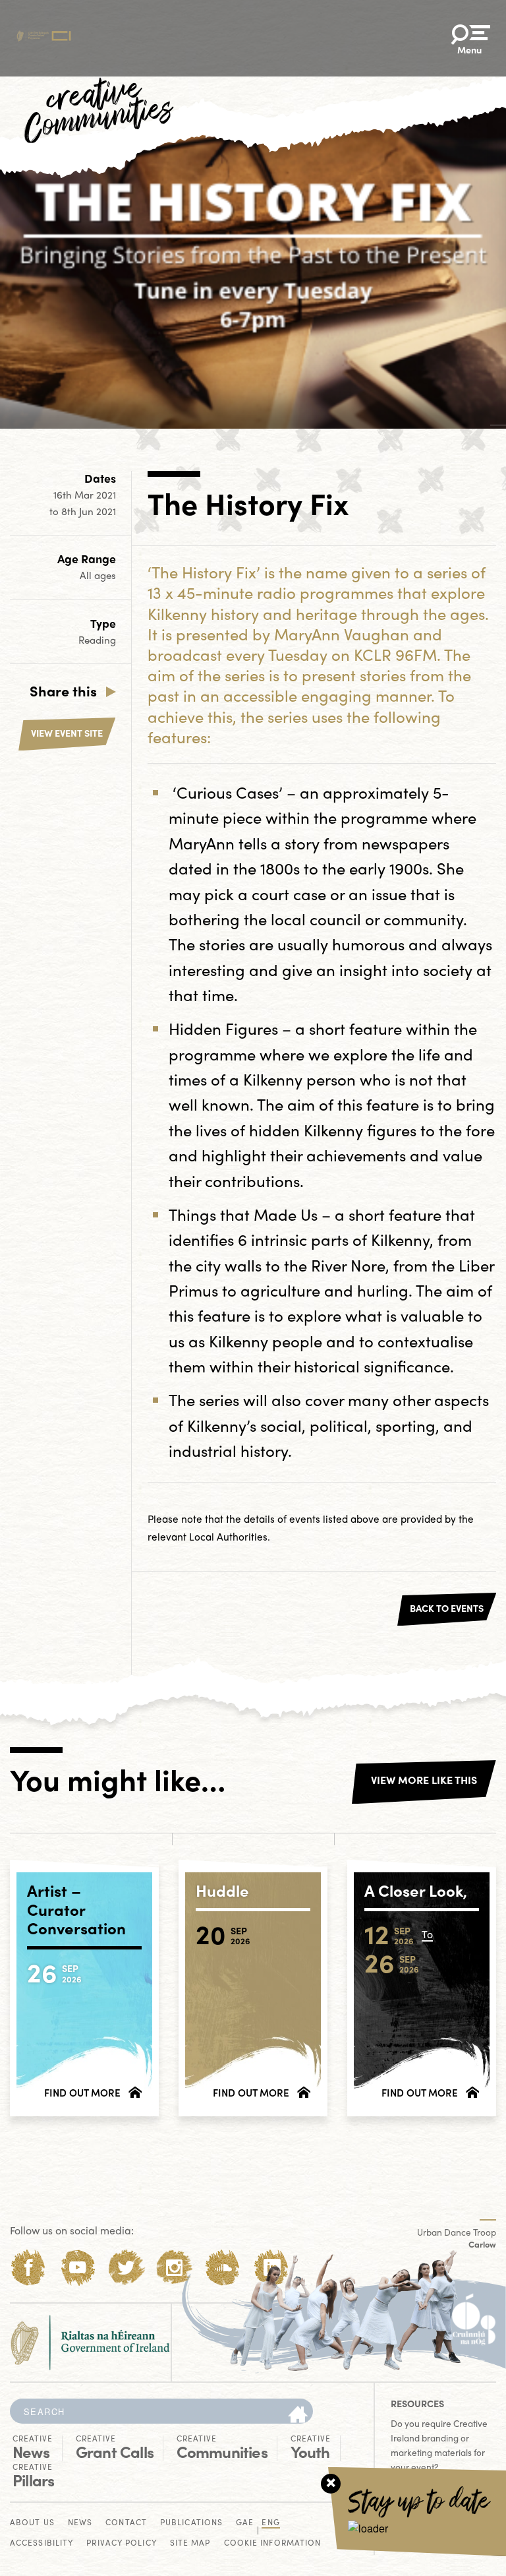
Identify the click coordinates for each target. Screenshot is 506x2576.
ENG (270, 2523)
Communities (222, 2447)
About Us (32, 2523)
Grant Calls (115, 2447)
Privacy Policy (121, 2543)
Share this (63, 690)
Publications (191, 2523)
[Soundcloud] (223, 2268)
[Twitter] (126, 2268)
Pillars (33, 2476)
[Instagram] (174, 2268)
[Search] (298, 2415)
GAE (245, 2523)
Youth (311, 2447)
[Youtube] (77, 2268)
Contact (126, 2523)
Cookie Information (273, 2543)
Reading (97, 640)
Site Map (190, 2543)
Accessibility (42, 2543)
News (33, 2447)
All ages (98, 575)
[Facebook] (29, 2268)
